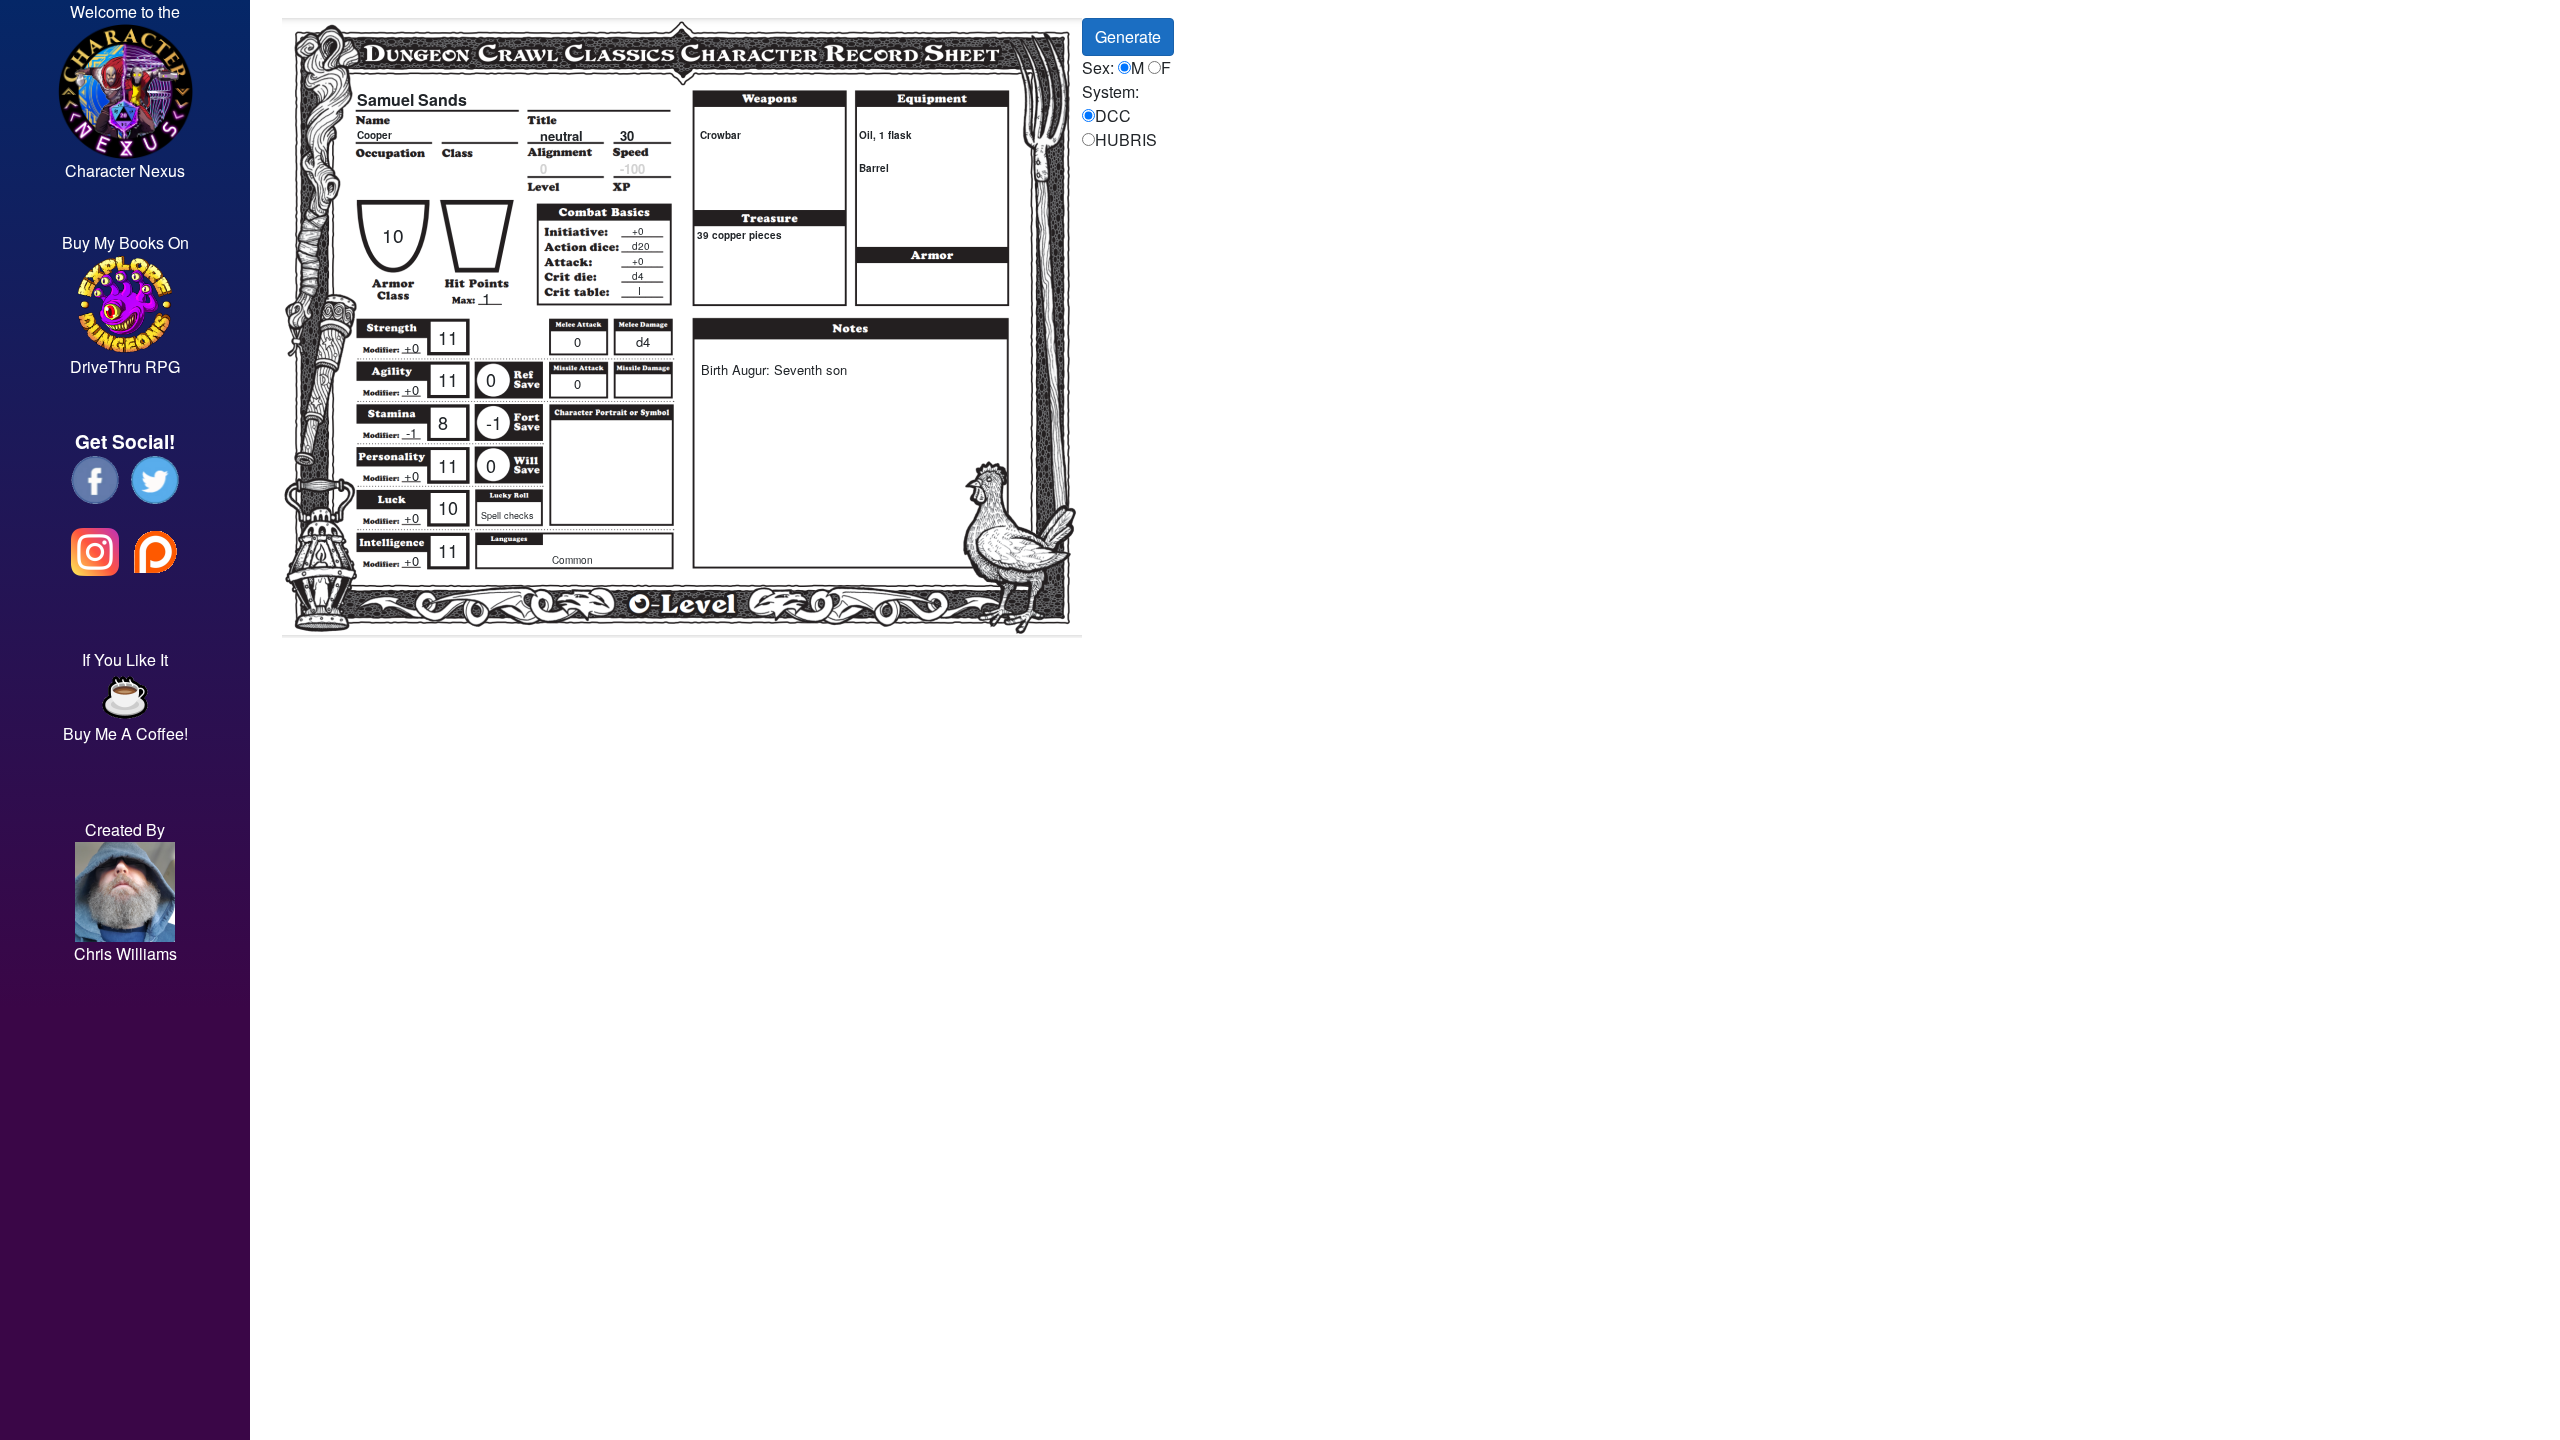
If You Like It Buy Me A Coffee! (125, 696)
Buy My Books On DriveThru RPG (125, 304)
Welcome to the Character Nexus (125, 91)
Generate (1128, 36)
